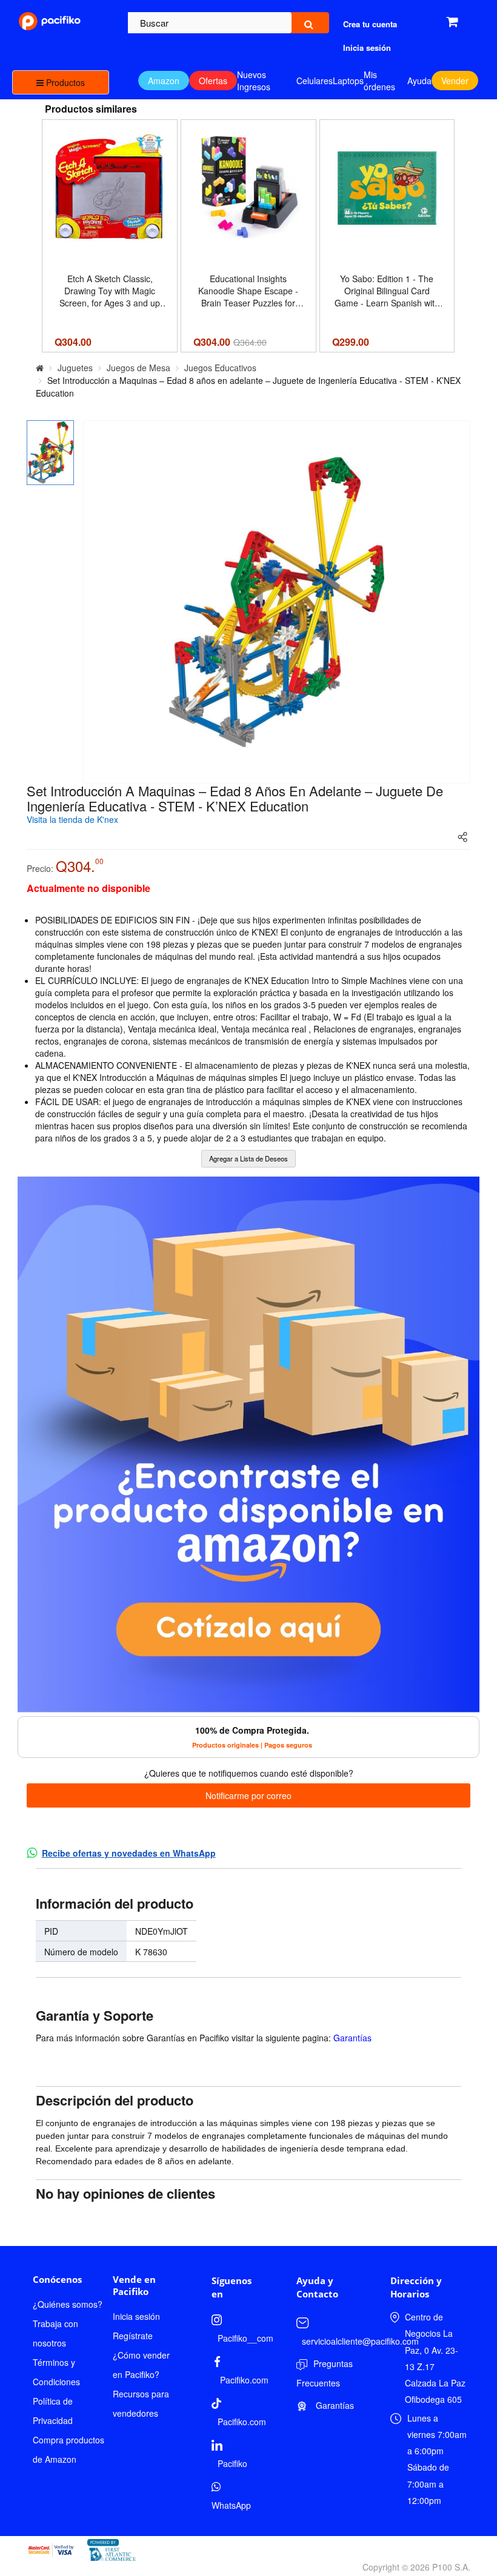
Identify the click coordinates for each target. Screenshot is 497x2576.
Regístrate (133, 2336)
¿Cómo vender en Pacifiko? (141, 2365)
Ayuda (419, 81)
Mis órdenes (379, 81)
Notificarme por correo (248, 1795)
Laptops (348, 81)
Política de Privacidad (53, 2411)
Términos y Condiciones (56, 2372)
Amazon (164, 81)
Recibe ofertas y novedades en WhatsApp (129, 1853)
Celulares (315, 81)
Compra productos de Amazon (68, 2449)
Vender (455, 81)
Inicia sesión (136, 2316)
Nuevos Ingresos (254, 81)
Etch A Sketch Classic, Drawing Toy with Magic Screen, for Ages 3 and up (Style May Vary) (110, 291)
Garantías (352, 2038)
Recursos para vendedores (141, 2403)
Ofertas (213, 81)
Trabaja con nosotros (55, 2333)
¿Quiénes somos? (68, 2304)
